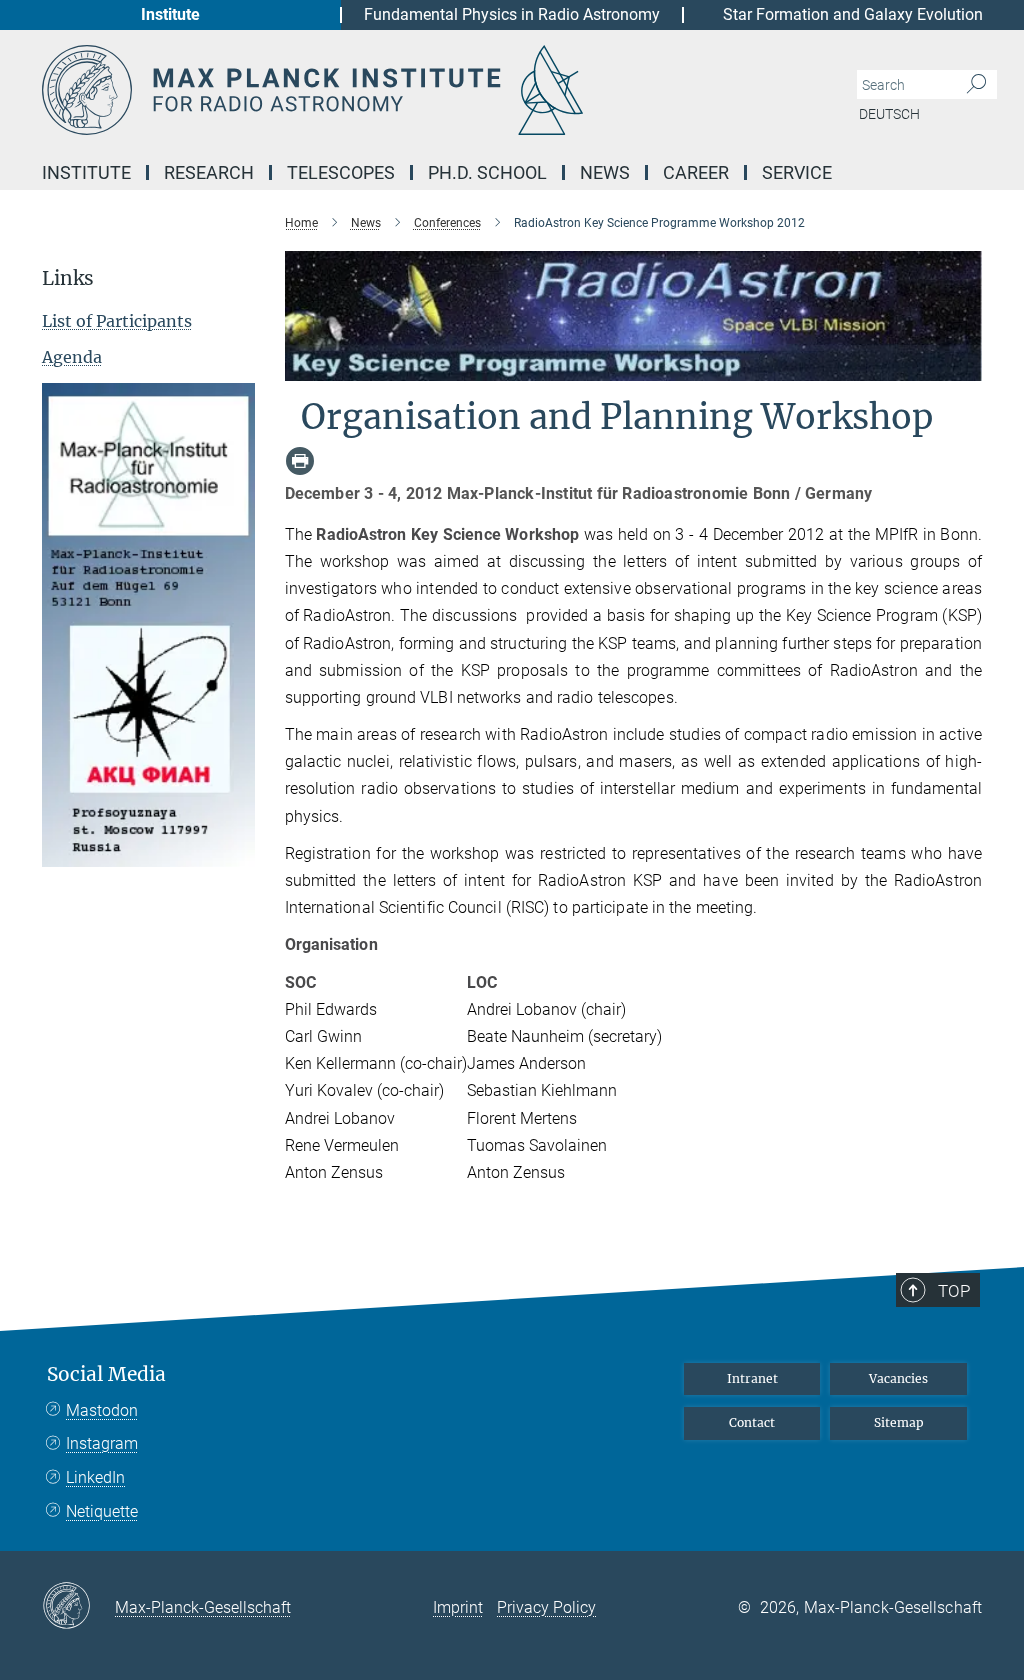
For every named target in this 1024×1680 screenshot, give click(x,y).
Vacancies (898, 1378)
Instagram (102, 1443)
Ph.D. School (487, 172)
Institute (170, 14)
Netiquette (102, 1511)
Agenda (72, 357)
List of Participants (117, 321)
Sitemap (899, 1422)
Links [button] (68, 278)
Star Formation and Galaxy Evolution (853, 14)
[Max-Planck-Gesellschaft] (78, 1607)
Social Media (106, 1374)
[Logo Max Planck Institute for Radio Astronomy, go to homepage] (417, 90)
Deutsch (889, 114)
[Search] (976, 85)
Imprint (458, 1607)
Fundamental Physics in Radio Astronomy (512, 14)
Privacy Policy (546, 1607)
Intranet (752, 1378)
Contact (752, 1422)
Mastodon (102, 1410)
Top (954, 1291)
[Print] (300, 461)
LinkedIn (95, 1477)
